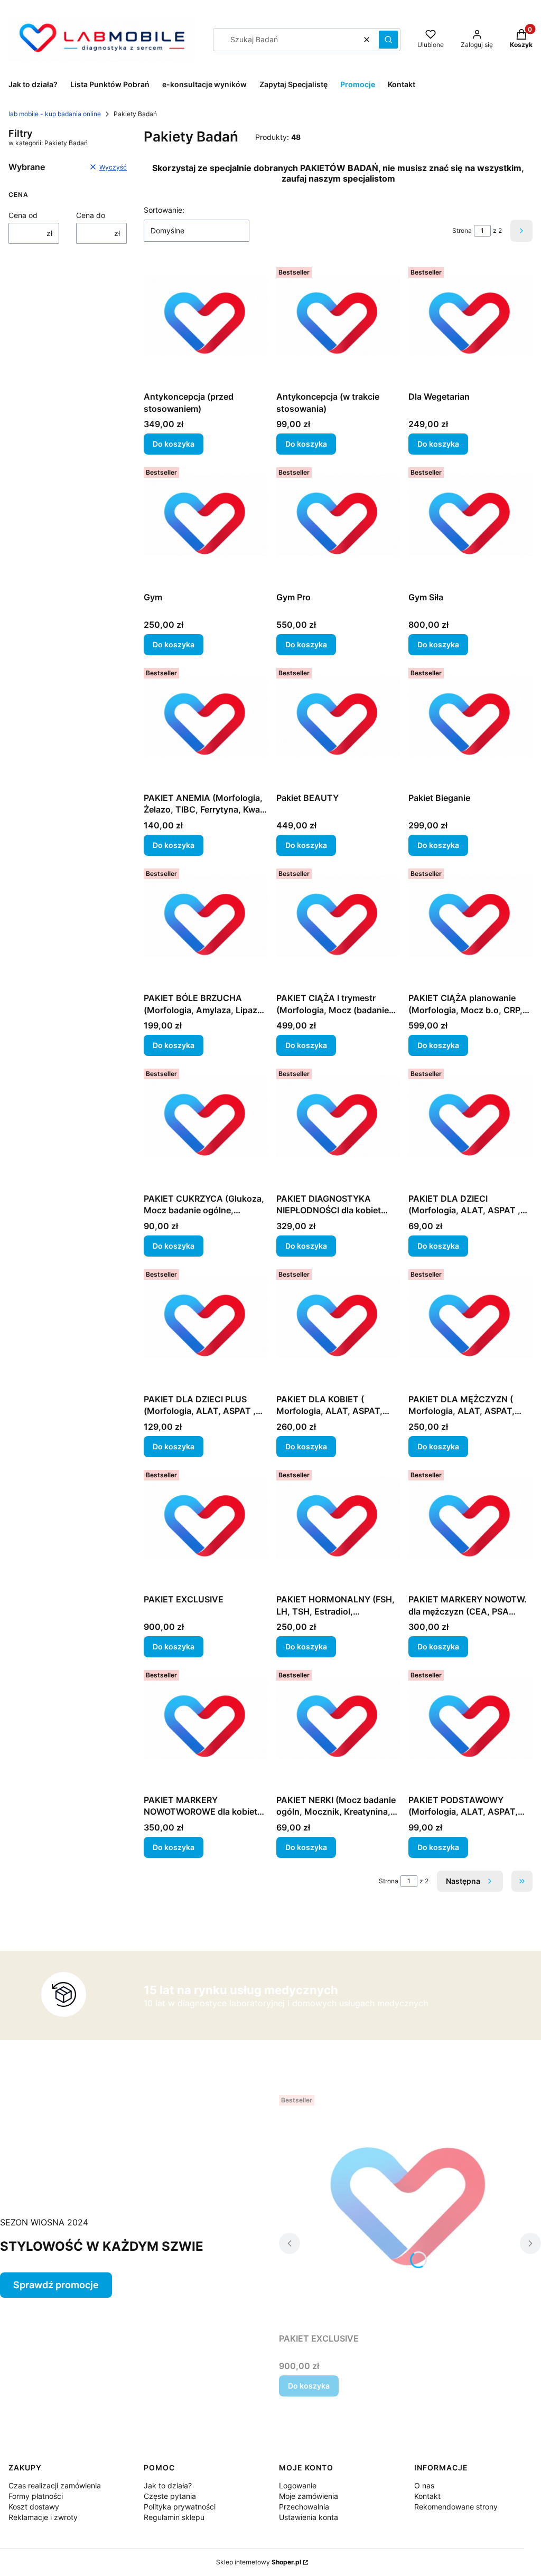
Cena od (23, 215)
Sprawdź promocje (56, 2285)
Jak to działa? (168, 2485)
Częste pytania (170, 2496)
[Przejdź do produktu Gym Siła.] (470, 525)
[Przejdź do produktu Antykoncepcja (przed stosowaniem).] (206, 325)
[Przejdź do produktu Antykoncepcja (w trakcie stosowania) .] (338, 325)
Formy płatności (36, 2496)
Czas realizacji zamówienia (55, 2485)
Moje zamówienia (309, 2496)
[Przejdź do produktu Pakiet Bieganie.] (470, 726)
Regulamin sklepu (174, 2517)
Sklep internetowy (259, 2562)
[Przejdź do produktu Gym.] (206, 525)
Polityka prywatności (180, 2507)
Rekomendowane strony (456, 2507)
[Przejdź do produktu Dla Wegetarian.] (470, 325)
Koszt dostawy (34, 2507)
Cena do (91, 215)
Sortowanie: (164, 210)
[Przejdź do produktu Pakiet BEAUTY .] (338, 726)
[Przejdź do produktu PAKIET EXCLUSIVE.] (206, 1528)
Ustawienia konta (309, 2517)
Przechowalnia (304, 2507)
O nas (424, 2485)
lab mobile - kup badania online (55, 114)
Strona (462, 230)
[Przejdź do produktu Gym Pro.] (338, 525)
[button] (388, 40)
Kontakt (427, 2496)
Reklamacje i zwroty (43, 2517)
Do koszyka (174, 444)
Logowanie (298, 2485)
